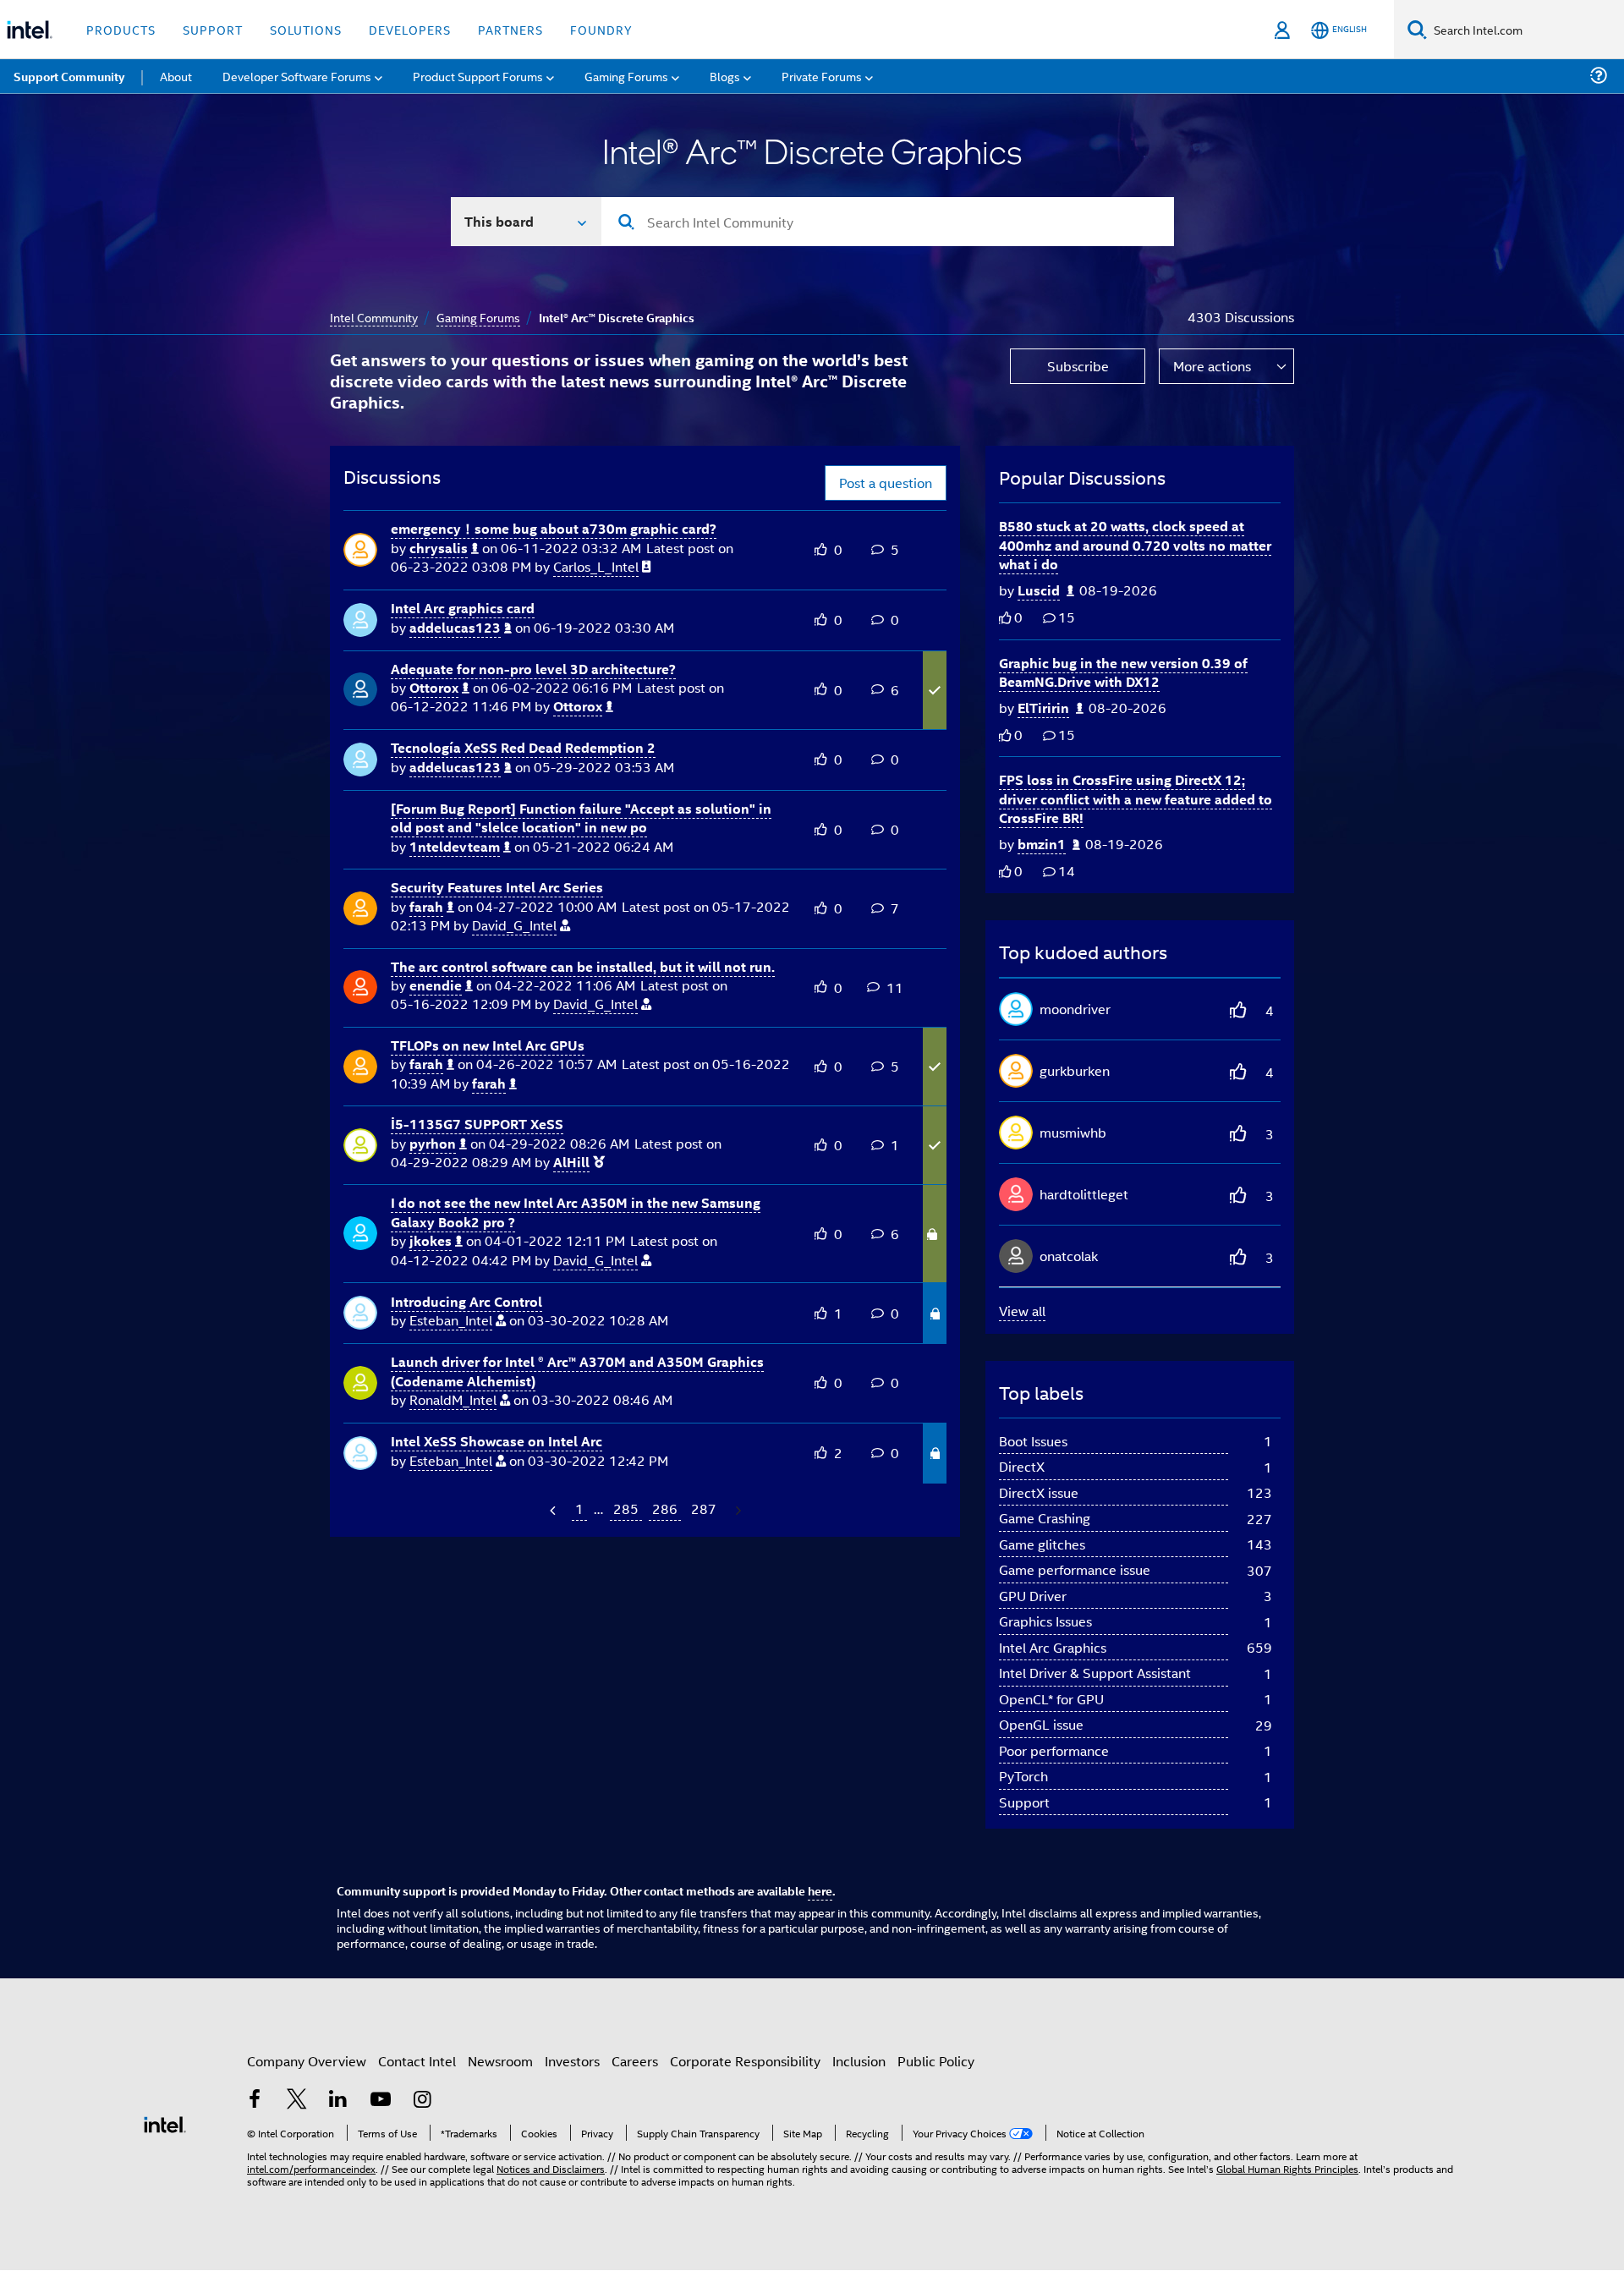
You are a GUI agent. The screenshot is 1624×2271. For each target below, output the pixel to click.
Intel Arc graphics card (463, 608)
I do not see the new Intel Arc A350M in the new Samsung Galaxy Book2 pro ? (576, 1212)
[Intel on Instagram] (422, 2101)
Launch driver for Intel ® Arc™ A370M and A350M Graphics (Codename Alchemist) (577, 1371)
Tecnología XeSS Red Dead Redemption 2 (523, 747)
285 (626, 1509)
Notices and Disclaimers (551, 2168)
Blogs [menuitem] (725, 76)
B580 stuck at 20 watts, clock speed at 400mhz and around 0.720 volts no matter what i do (1135, 545)
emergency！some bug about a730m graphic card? (554, 528)
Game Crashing (1045, 1518)
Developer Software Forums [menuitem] (297, 76)
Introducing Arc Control (466, 1301)
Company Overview (307, 2061)
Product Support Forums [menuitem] (478, 76)
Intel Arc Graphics (1053, 1647)
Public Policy (936, 2061)
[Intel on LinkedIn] (338, 2101)
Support (1024, 1802)
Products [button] (121, 29)
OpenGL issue (1041, 1724)
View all (1022, 1311)
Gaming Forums (478, 317)
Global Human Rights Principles (1287, 2168)
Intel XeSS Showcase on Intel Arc (497, 1441)
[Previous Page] (554, 1510)
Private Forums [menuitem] (822, 76)
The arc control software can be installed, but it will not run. (583, 966)
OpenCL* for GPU (1051, 1699)
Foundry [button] (601, 29)
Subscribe (1078, 366)
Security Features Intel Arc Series (497, 887)
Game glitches (1042, 1544)
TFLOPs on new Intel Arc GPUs (488, 1045)
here (820, 1890)
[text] (1005, 618)
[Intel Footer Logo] (165, 2123)
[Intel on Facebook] (255, 2101)
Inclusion (859, 2061)
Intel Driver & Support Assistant (1095, 1673)
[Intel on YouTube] (381, 2101)
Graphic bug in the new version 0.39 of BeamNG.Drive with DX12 (1123, 672)
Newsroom (500, 2061)
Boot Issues (1033, 1441)
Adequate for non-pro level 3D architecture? (533, 669)
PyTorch (1023, 1776)
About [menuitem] (176, 76)
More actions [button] (1212, 366)
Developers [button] (410, 29)
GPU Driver (1033, 1596)
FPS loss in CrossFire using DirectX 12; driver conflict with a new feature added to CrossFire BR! (1136, 798)
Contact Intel (417, 2061)
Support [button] (213, 29)
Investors (572, 2061)
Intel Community (374, 317)
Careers (635, 2061)
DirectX (1022, 1466)
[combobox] (888, 222)
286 (665, 1509)
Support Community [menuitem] (69, 76)
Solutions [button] (306, 29)
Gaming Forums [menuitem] (626, 76)
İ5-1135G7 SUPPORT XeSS (477, 1124)
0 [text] (1018, 617)
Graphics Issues (1045, 1621)
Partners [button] (510, 29)
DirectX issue (1039, 1492)
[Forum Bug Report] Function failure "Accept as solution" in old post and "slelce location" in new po (581, 818)
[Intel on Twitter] (297, 2101)
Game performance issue (1075, 1569)
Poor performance (1054, 1750)
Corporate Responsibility (745, 2061)
